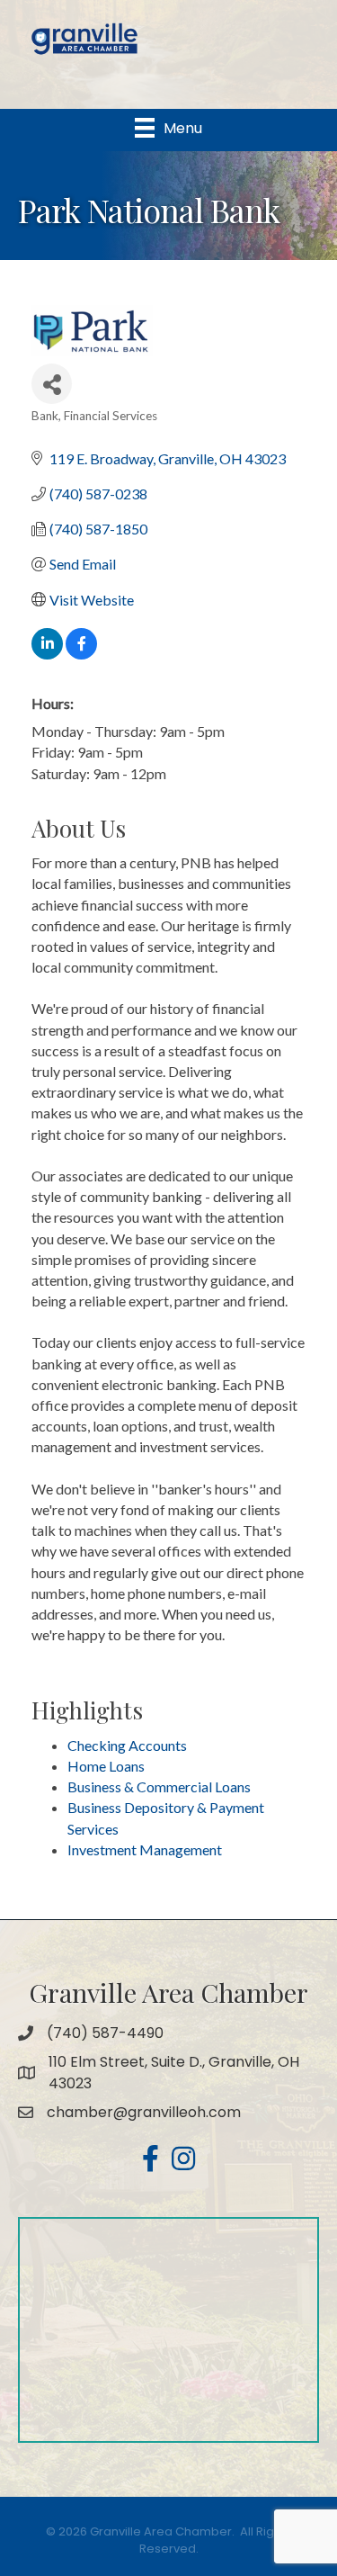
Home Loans (106, 1766)
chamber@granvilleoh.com (144, 2112)
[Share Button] (52, 384)
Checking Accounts (127, 1745)
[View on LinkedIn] (47, 654)
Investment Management (145, 1849)
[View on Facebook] (81, 654)
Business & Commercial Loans (159, 1786)
